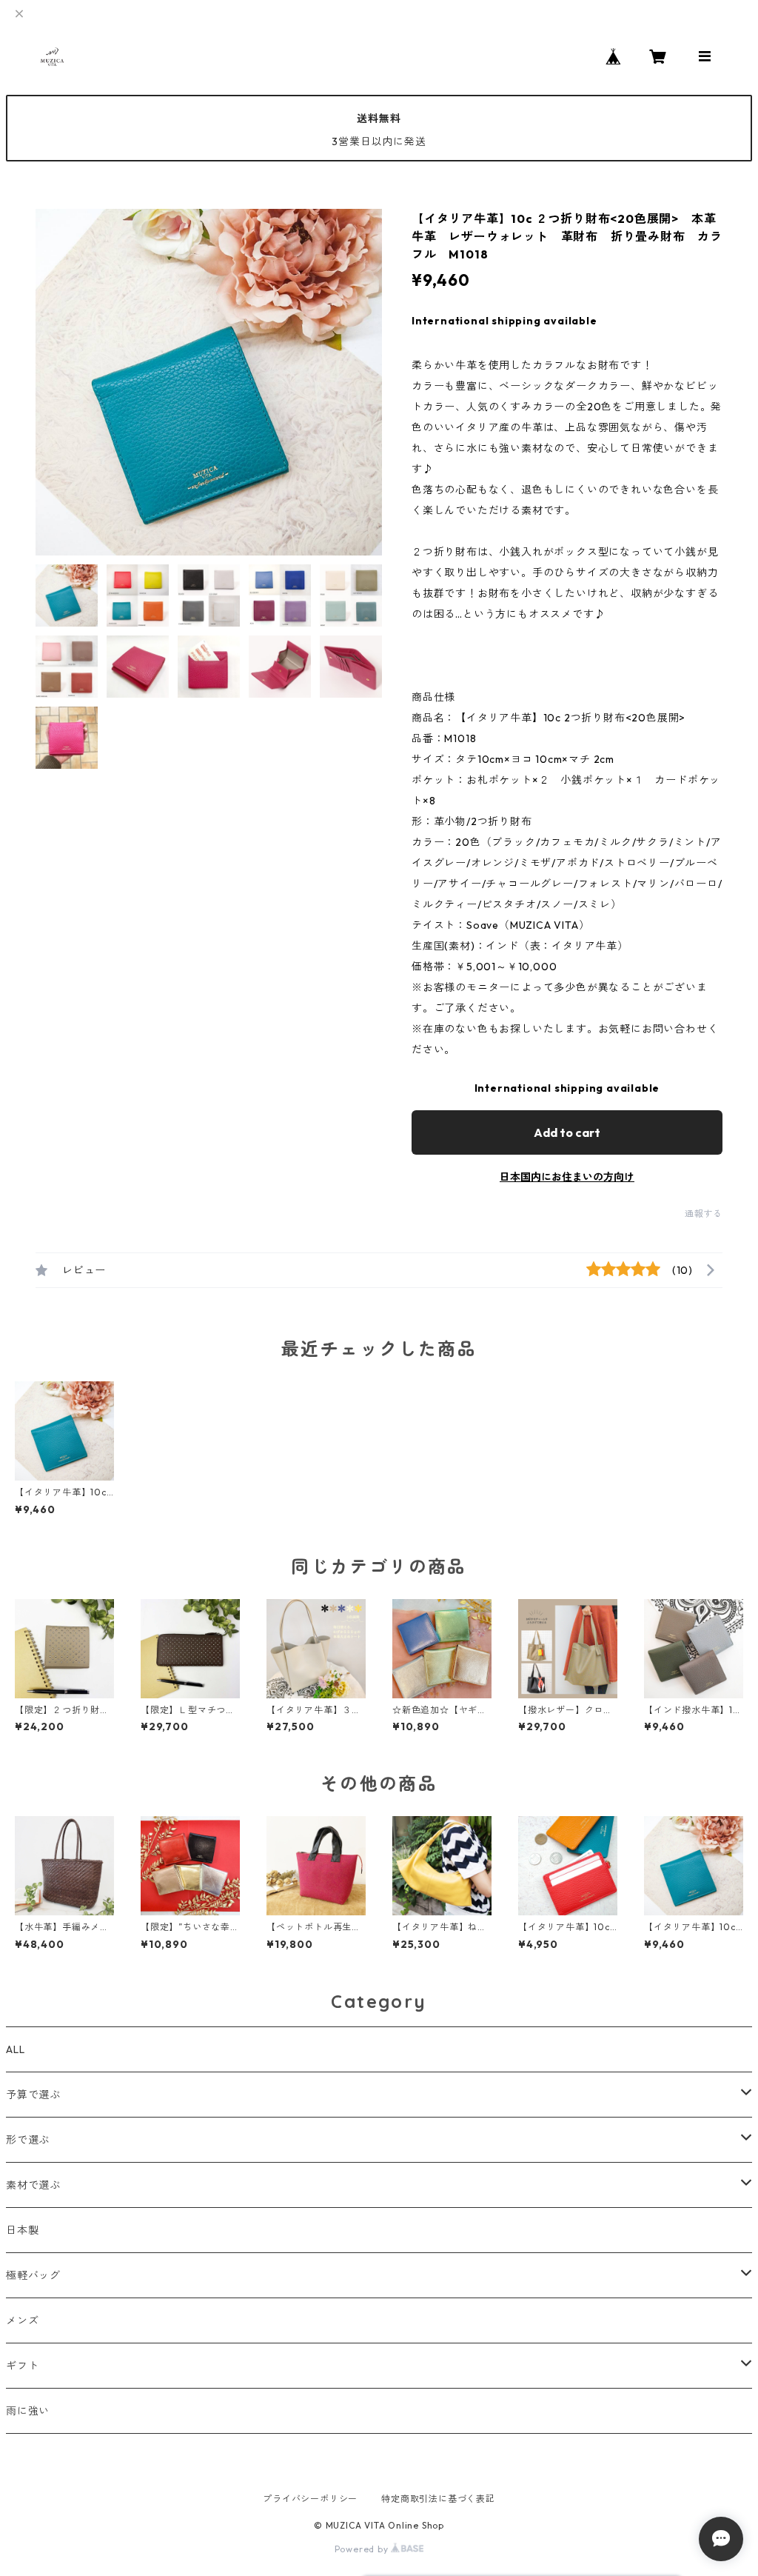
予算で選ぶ (33, 2095)
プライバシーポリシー (310, 2499)
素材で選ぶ (33, 2185)
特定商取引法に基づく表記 (438, 2499)
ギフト (22, 2366)
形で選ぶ (28, 2140)
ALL (15, 2049)
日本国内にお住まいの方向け (567, 1177)
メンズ (22, 2320)
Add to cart (567, 1132)
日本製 (22, 2230)
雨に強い (28, 2411)
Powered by (363, 2549)
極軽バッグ (33, 2275)
